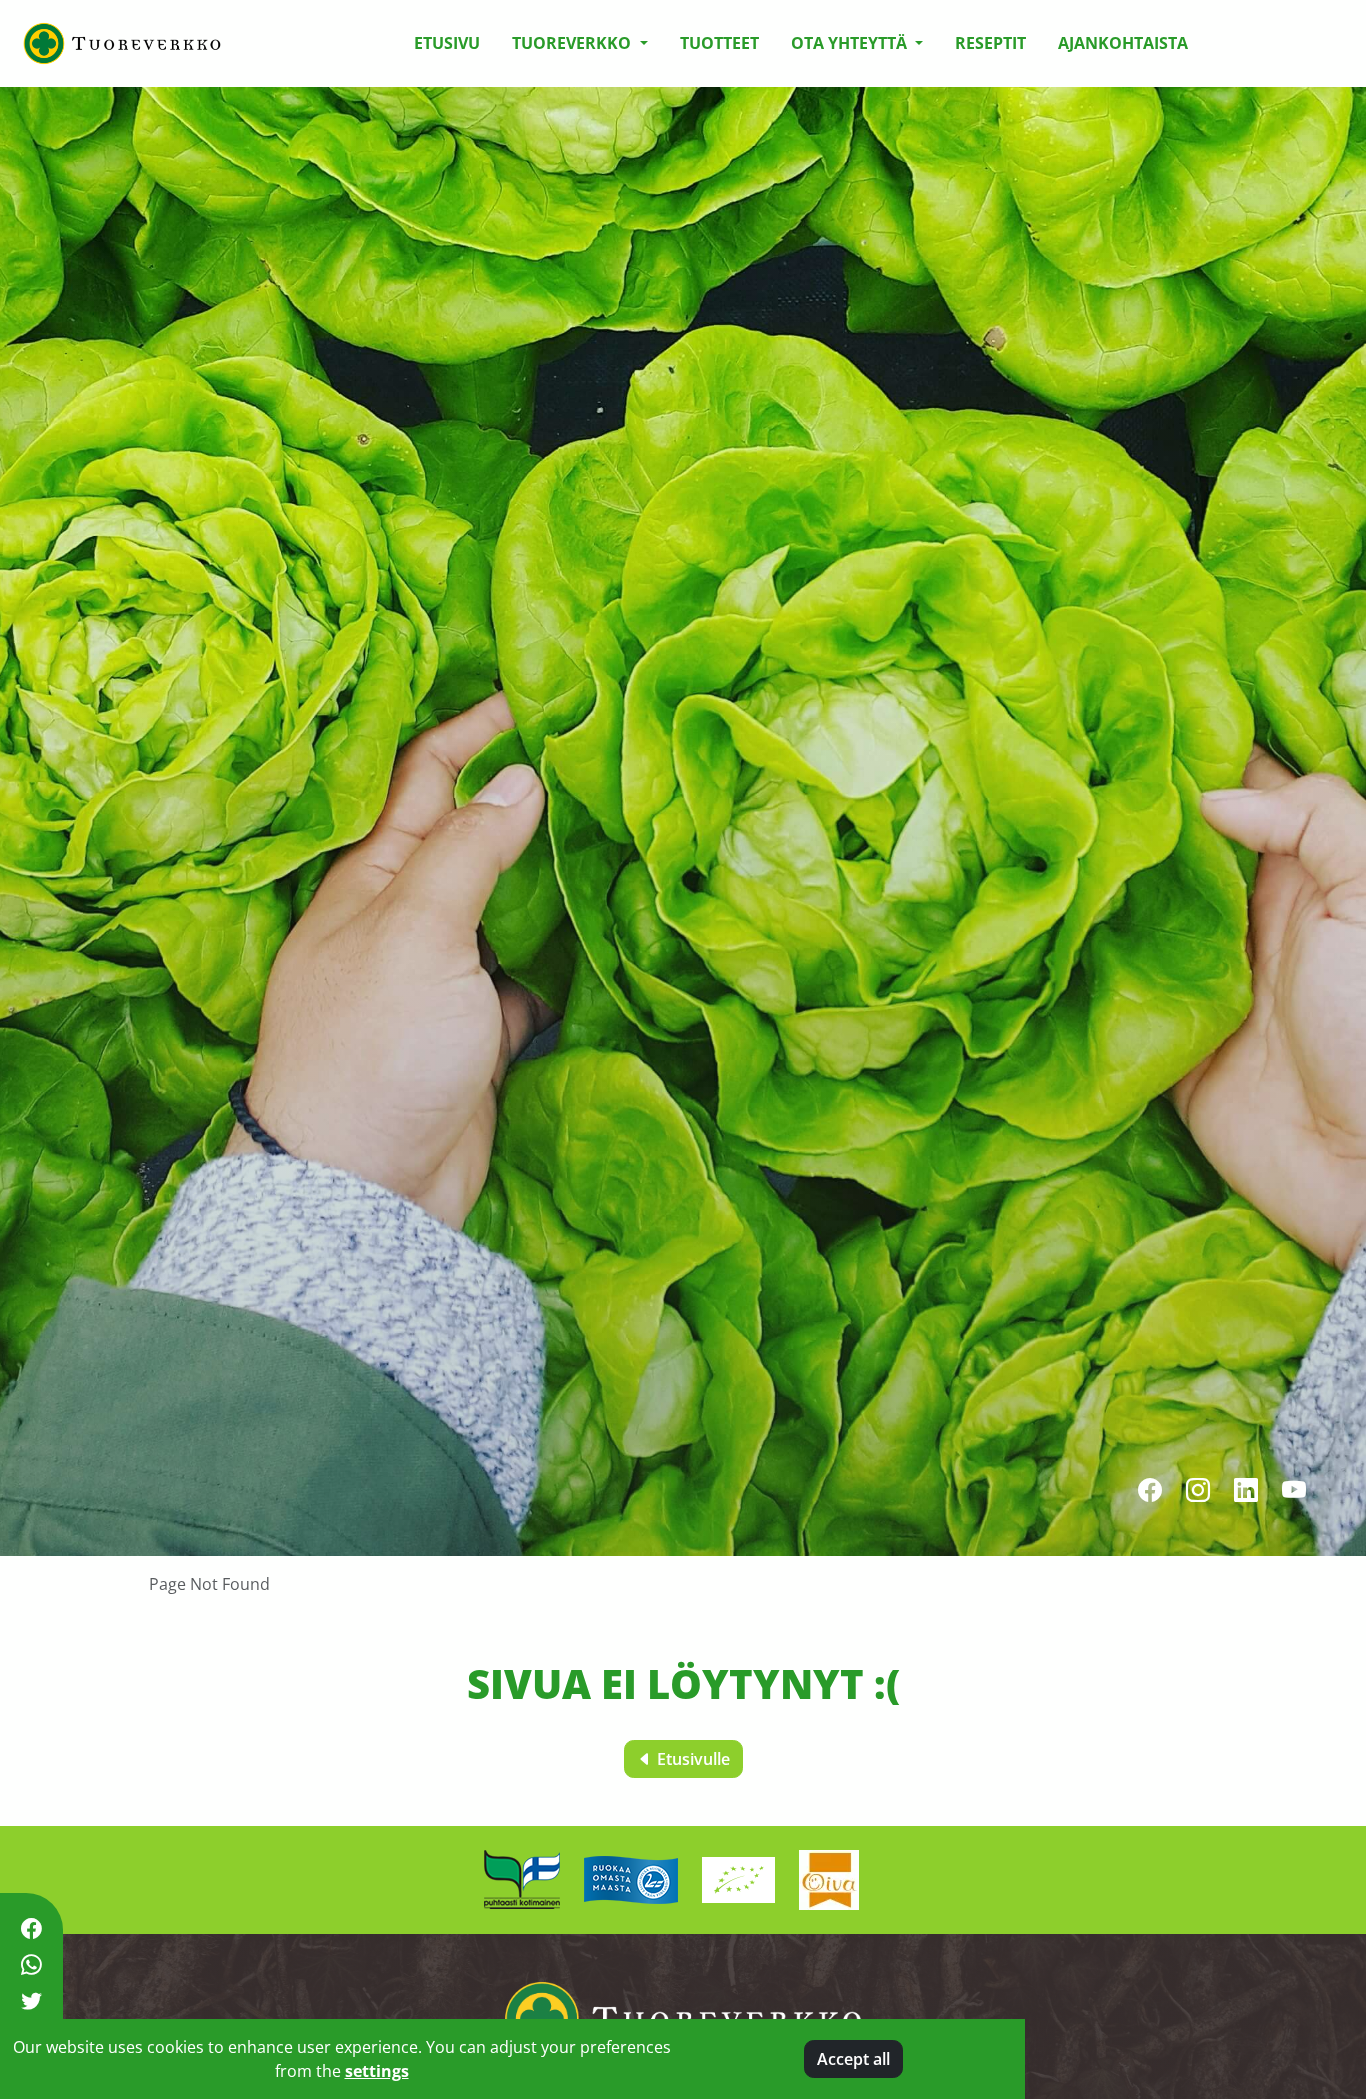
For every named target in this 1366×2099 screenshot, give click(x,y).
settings (377, 2071)
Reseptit (990, 43)
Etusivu (447, 43)
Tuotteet (719, 43)
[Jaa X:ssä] (31, 2001)
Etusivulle (691, 1759)
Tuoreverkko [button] (573, 43)
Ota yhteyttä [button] (851, 43)
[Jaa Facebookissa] (31, 1928)
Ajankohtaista (1123, 43)
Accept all (853, 2059)
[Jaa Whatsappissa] (31, 1965)
